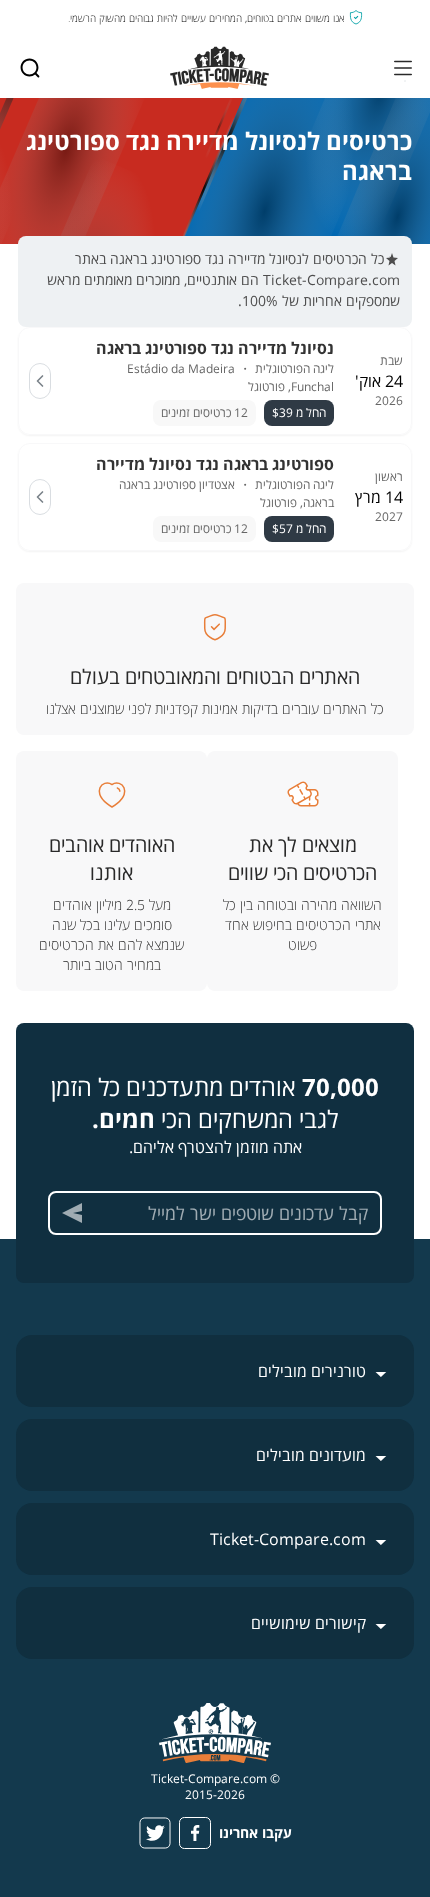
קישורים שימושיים (308, 1623)
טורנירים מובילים (312, 1371)
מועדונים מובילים (311, 1455)
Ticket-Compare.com (288, 1539)
